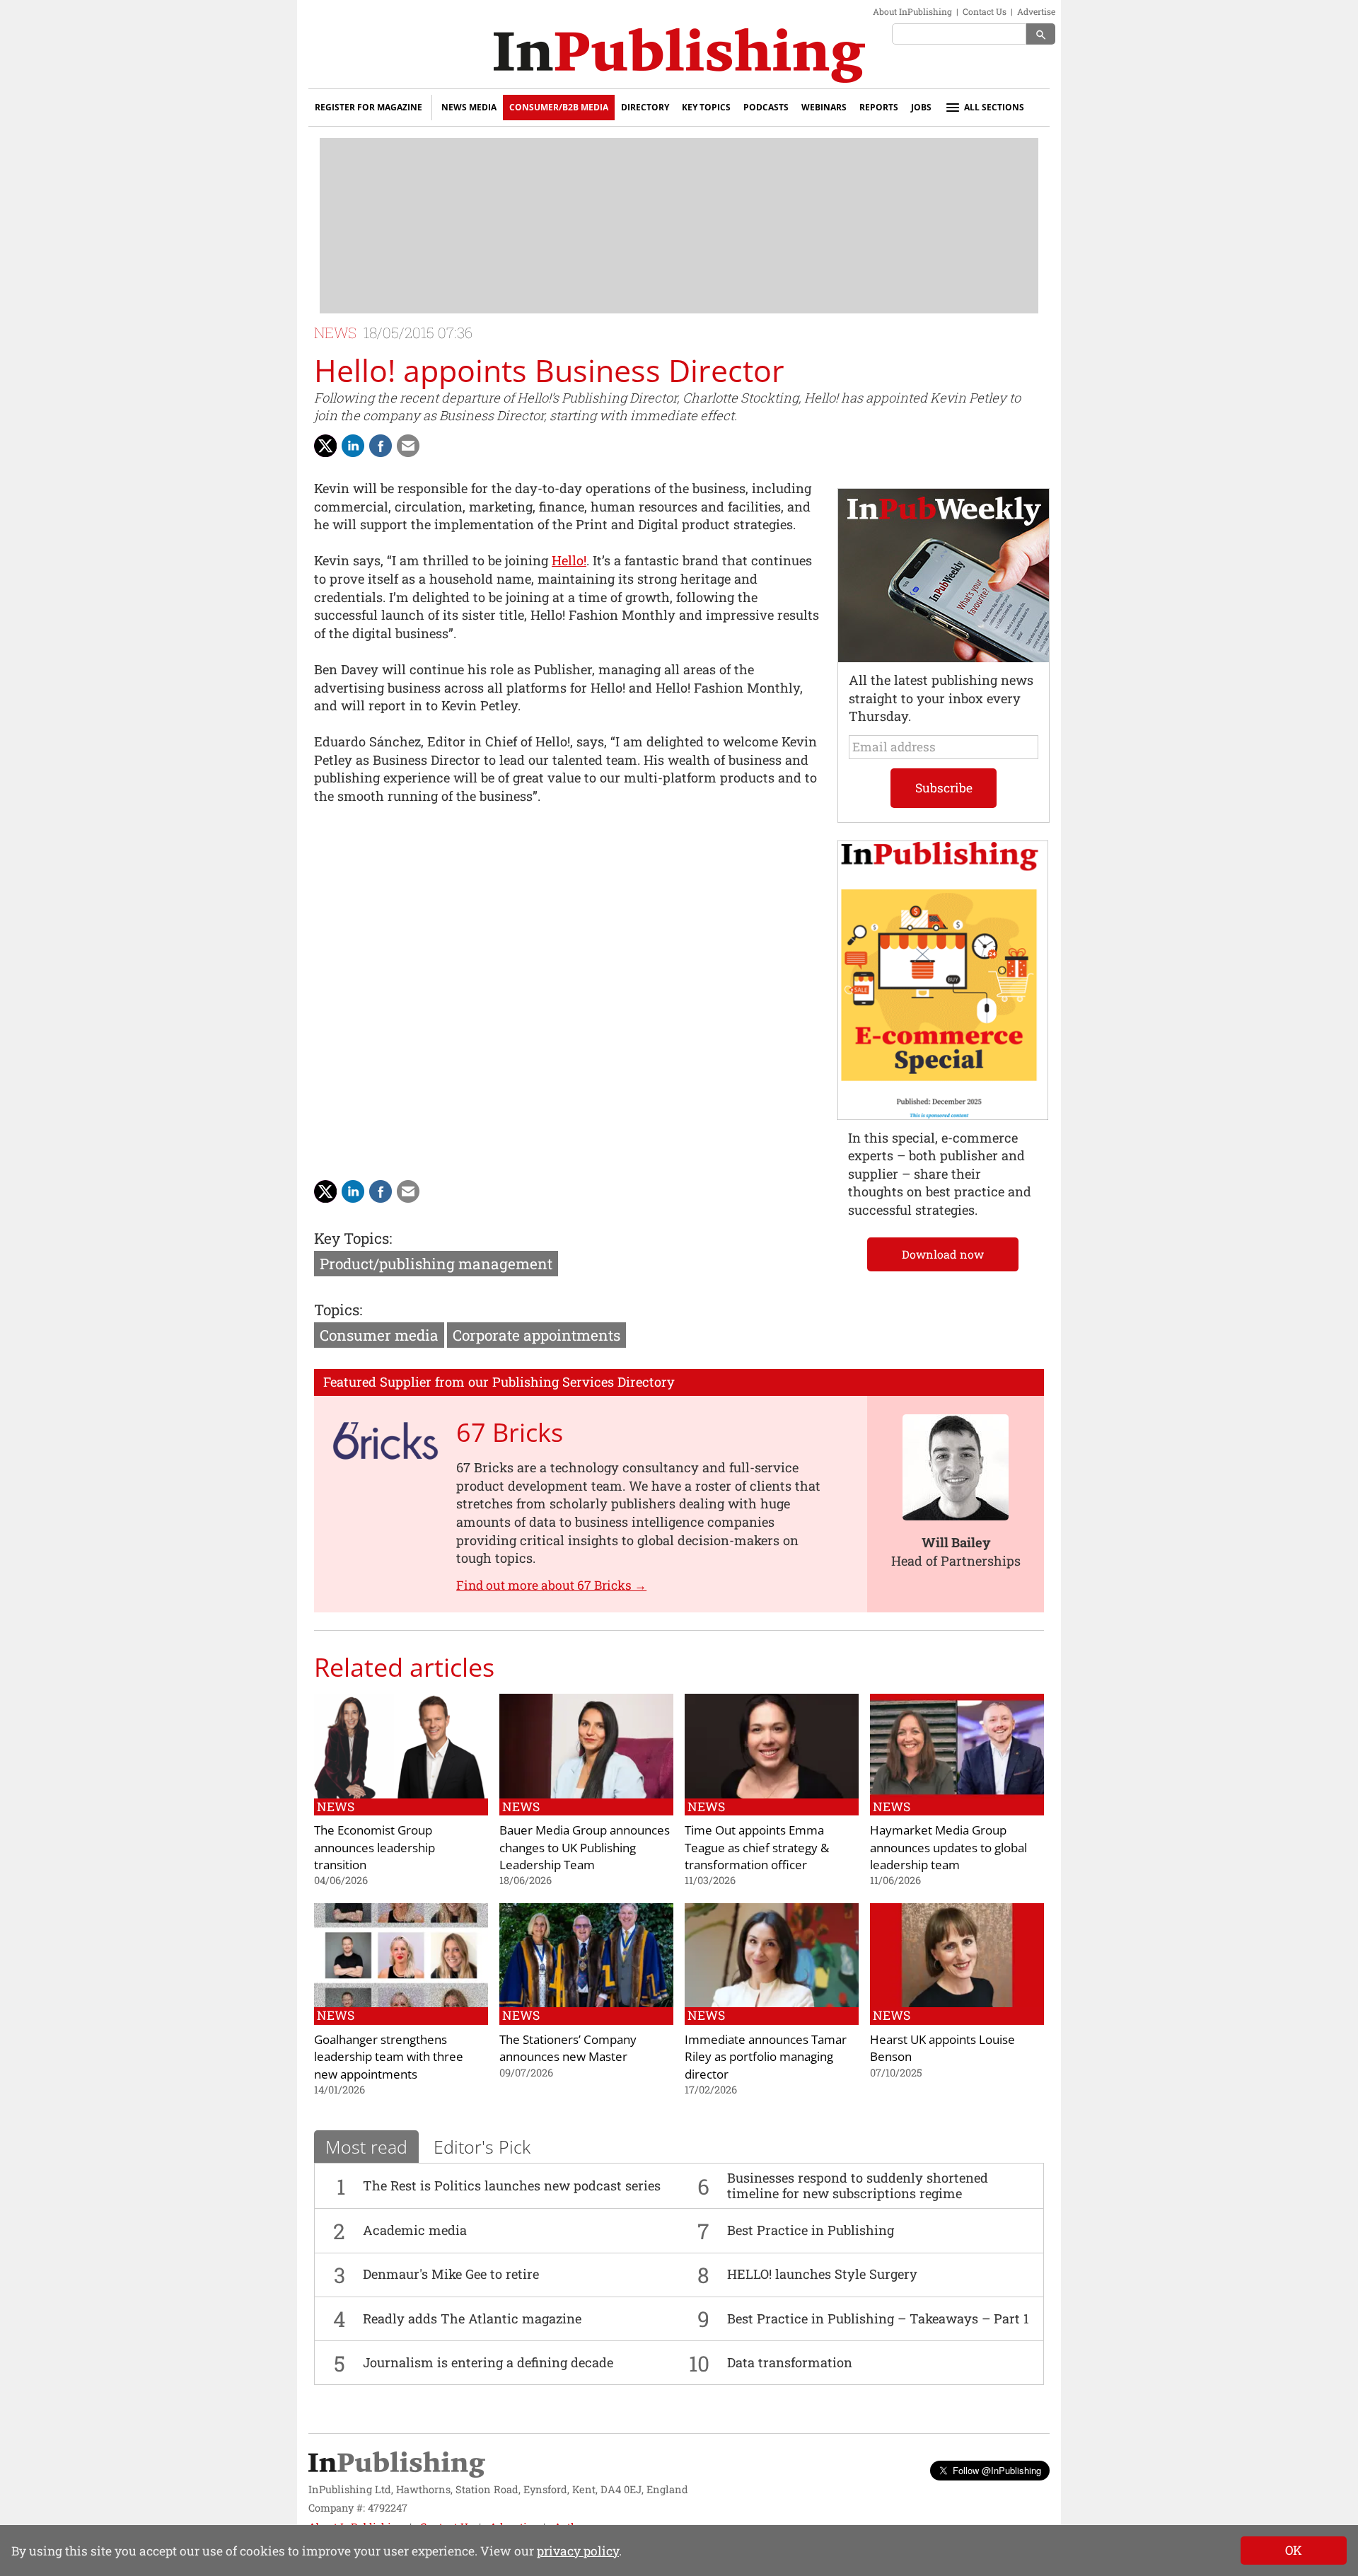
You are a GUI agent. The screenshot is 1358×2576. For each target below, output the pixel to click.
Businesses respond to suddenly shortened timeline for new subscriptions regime (858, 2185)
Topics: (338, 1310)
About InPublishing (912, 11)
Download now (943, 1254)
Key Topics (706, 107)
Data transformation (790, 2362)
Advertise (1036, 11)
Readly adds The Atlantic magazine (472, 2318)
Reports (879, 107)
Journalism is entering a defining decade (488, 2362)
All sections (994, 107)
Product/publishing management (436, 1264)
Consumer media (379, 1335)
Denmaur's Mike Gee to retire (451, 2274)
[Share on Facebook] (381, 446)
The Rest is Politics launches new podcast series (512, 2185)
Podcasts (766, 107)
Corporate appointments (536, 1335)
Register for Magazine (368, 107)
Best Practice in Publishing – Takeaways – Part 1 (878, 2318)
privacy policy (578, 2551)
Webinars (824, 107)
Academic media (415, 2230)
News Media (469, 107)
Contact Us (985, 11)
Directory (645, 107)
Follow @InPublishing (997, 2470)
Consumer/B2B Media (559, 107)
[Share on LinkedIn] (353, 446)
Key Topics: (353, 1238)
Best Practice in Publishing (811, 2230)
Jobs (921, 107)
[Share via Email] (408, 446)
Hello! (569, 560)
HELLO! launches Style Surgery (822, 2274)
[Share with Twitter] (325, 446)
